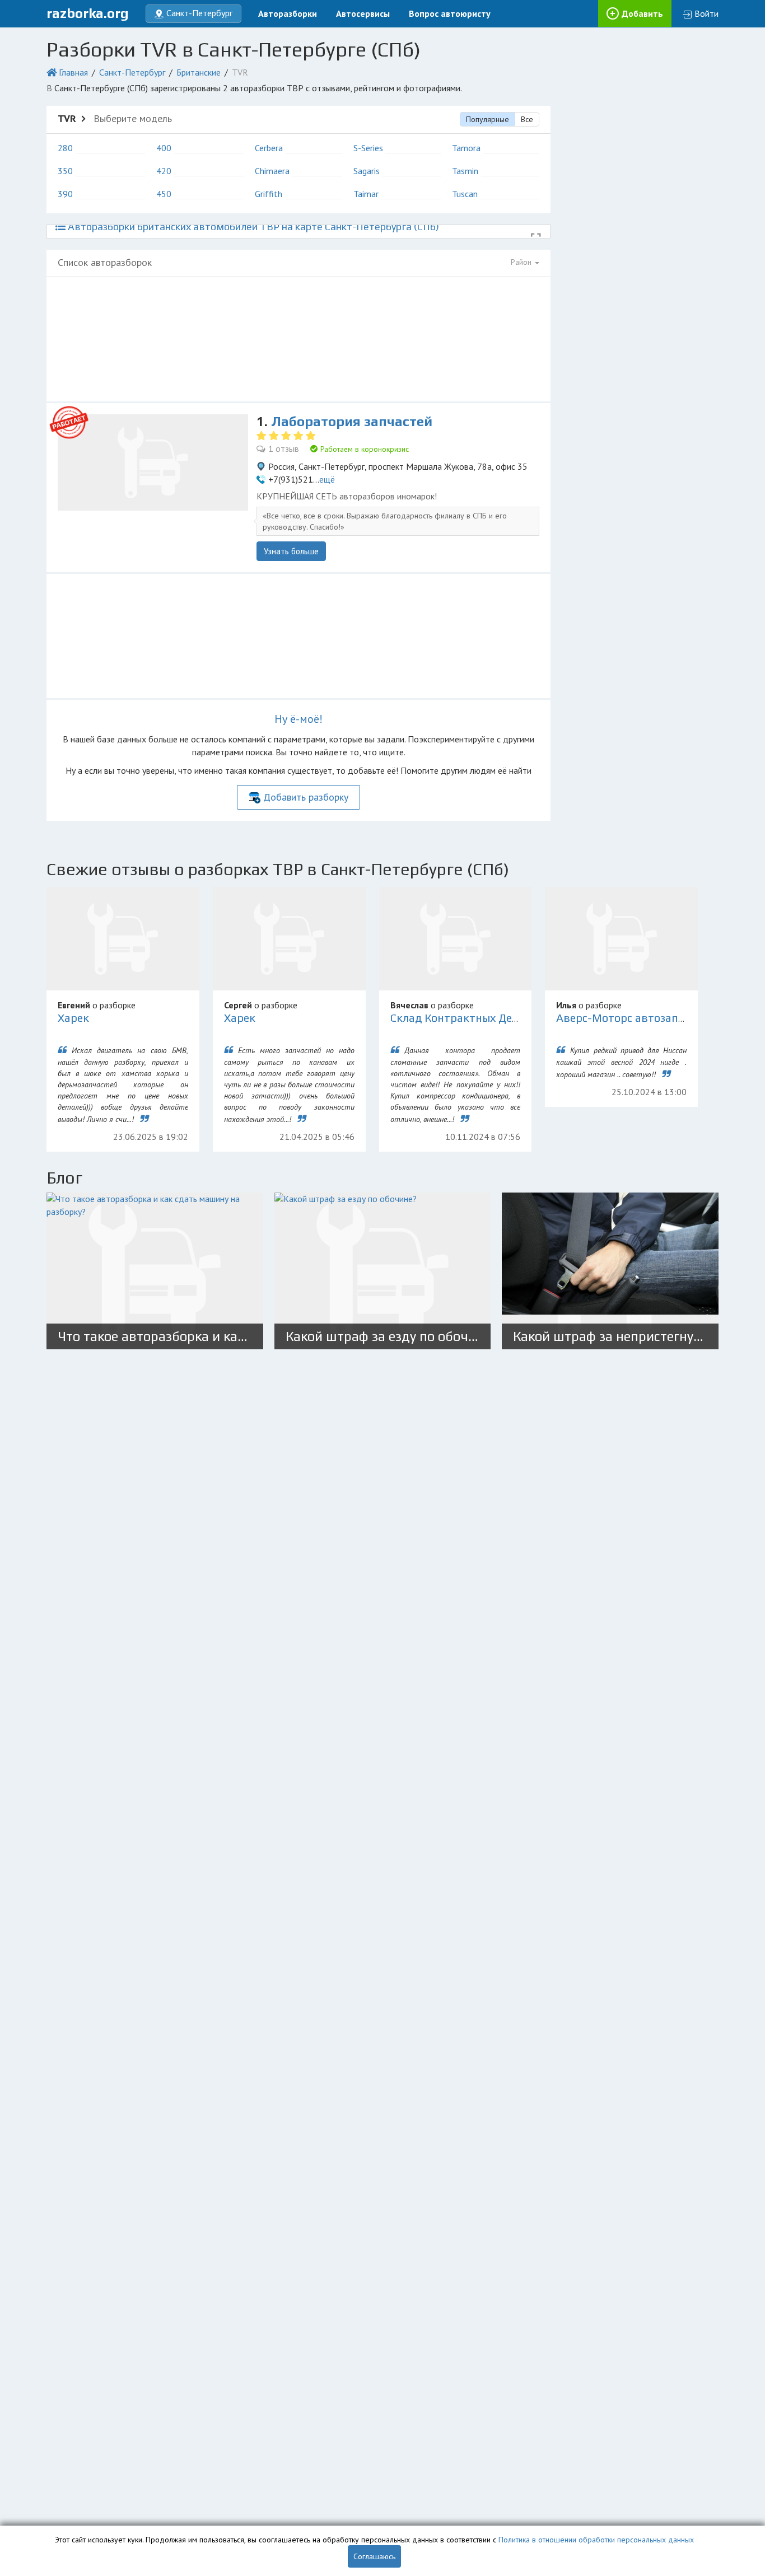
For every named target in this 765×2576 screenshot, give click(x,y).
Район (522, 262)
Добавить (642, 13)
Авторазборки (288, 13)
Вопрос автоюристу (450, 13)
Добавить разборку (306, 797)
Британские (199, 72)
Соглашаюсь (374, 2556)
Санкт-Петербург (132, 72)
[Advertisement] (298, 339)
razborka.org (88, 13)
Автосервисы (363, 13)
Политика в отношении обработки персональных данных (596, 2540)
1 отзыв (284, 448)
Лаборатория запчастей (352, 421)
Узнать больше (291, 551)
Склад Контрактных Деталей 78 (475, 1018)
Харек (73, 1018)
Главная (73, 72)
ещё (327, 479)
